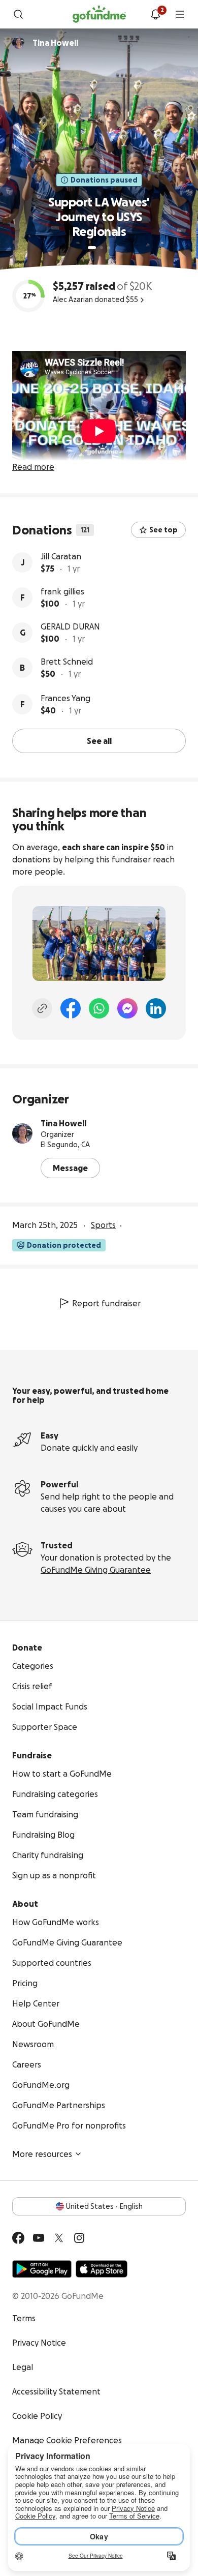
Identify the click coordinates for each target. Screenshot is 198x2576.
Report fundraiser (106, 1303)
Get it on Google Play (42, 2269)
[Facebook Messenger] (127, 1008)
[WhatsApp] (99, 1008)
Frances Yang (65, 698)
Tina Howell (63, 1123)
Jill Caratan (61, 556)
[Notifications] (155, 14)
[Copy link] (42, 1008)
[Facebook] (71, 1008)
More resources (42, 2154)
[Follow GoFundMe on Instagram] (79, 2238)
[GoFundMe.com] (99, 14)
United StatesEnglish (104, 2206)
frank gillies (62, 591)
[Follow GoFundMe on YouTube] (39, 2238)
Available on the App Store (102, 2269)
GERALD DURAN (70, 626)
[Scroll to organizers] (18, 43)
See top (163, 530)
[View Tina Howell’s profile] (22, 1133)
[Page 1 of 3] (92, 248)
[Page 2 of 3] (102, 248)
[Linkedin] (156, 1008)
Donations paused (104, 180)
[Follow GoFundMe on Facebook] (18, 2238)
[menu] (180, 14)
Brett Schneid (67, 662)
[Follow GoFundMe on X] (59, 2238)
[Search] (18, 14)
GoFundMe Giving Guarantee (96, 1570)
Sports (103, 1225)
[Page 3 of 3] (109, 248)
